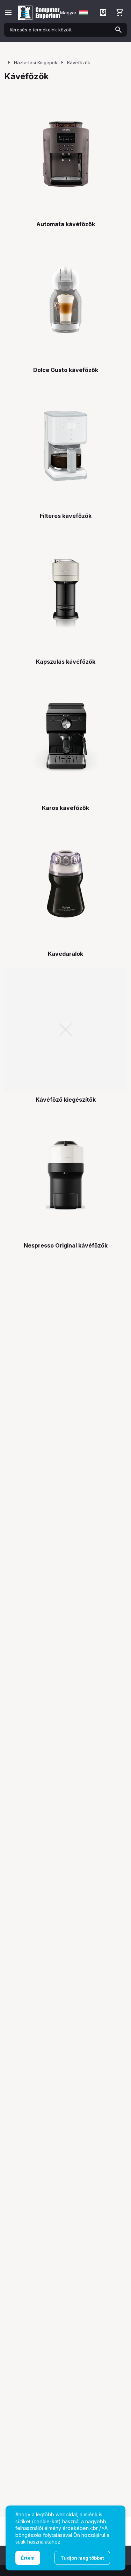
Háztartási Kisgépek (36, 62)
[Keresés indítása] (118, 30)
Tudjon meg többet (82, 2558)
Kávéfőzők (79, 62)
